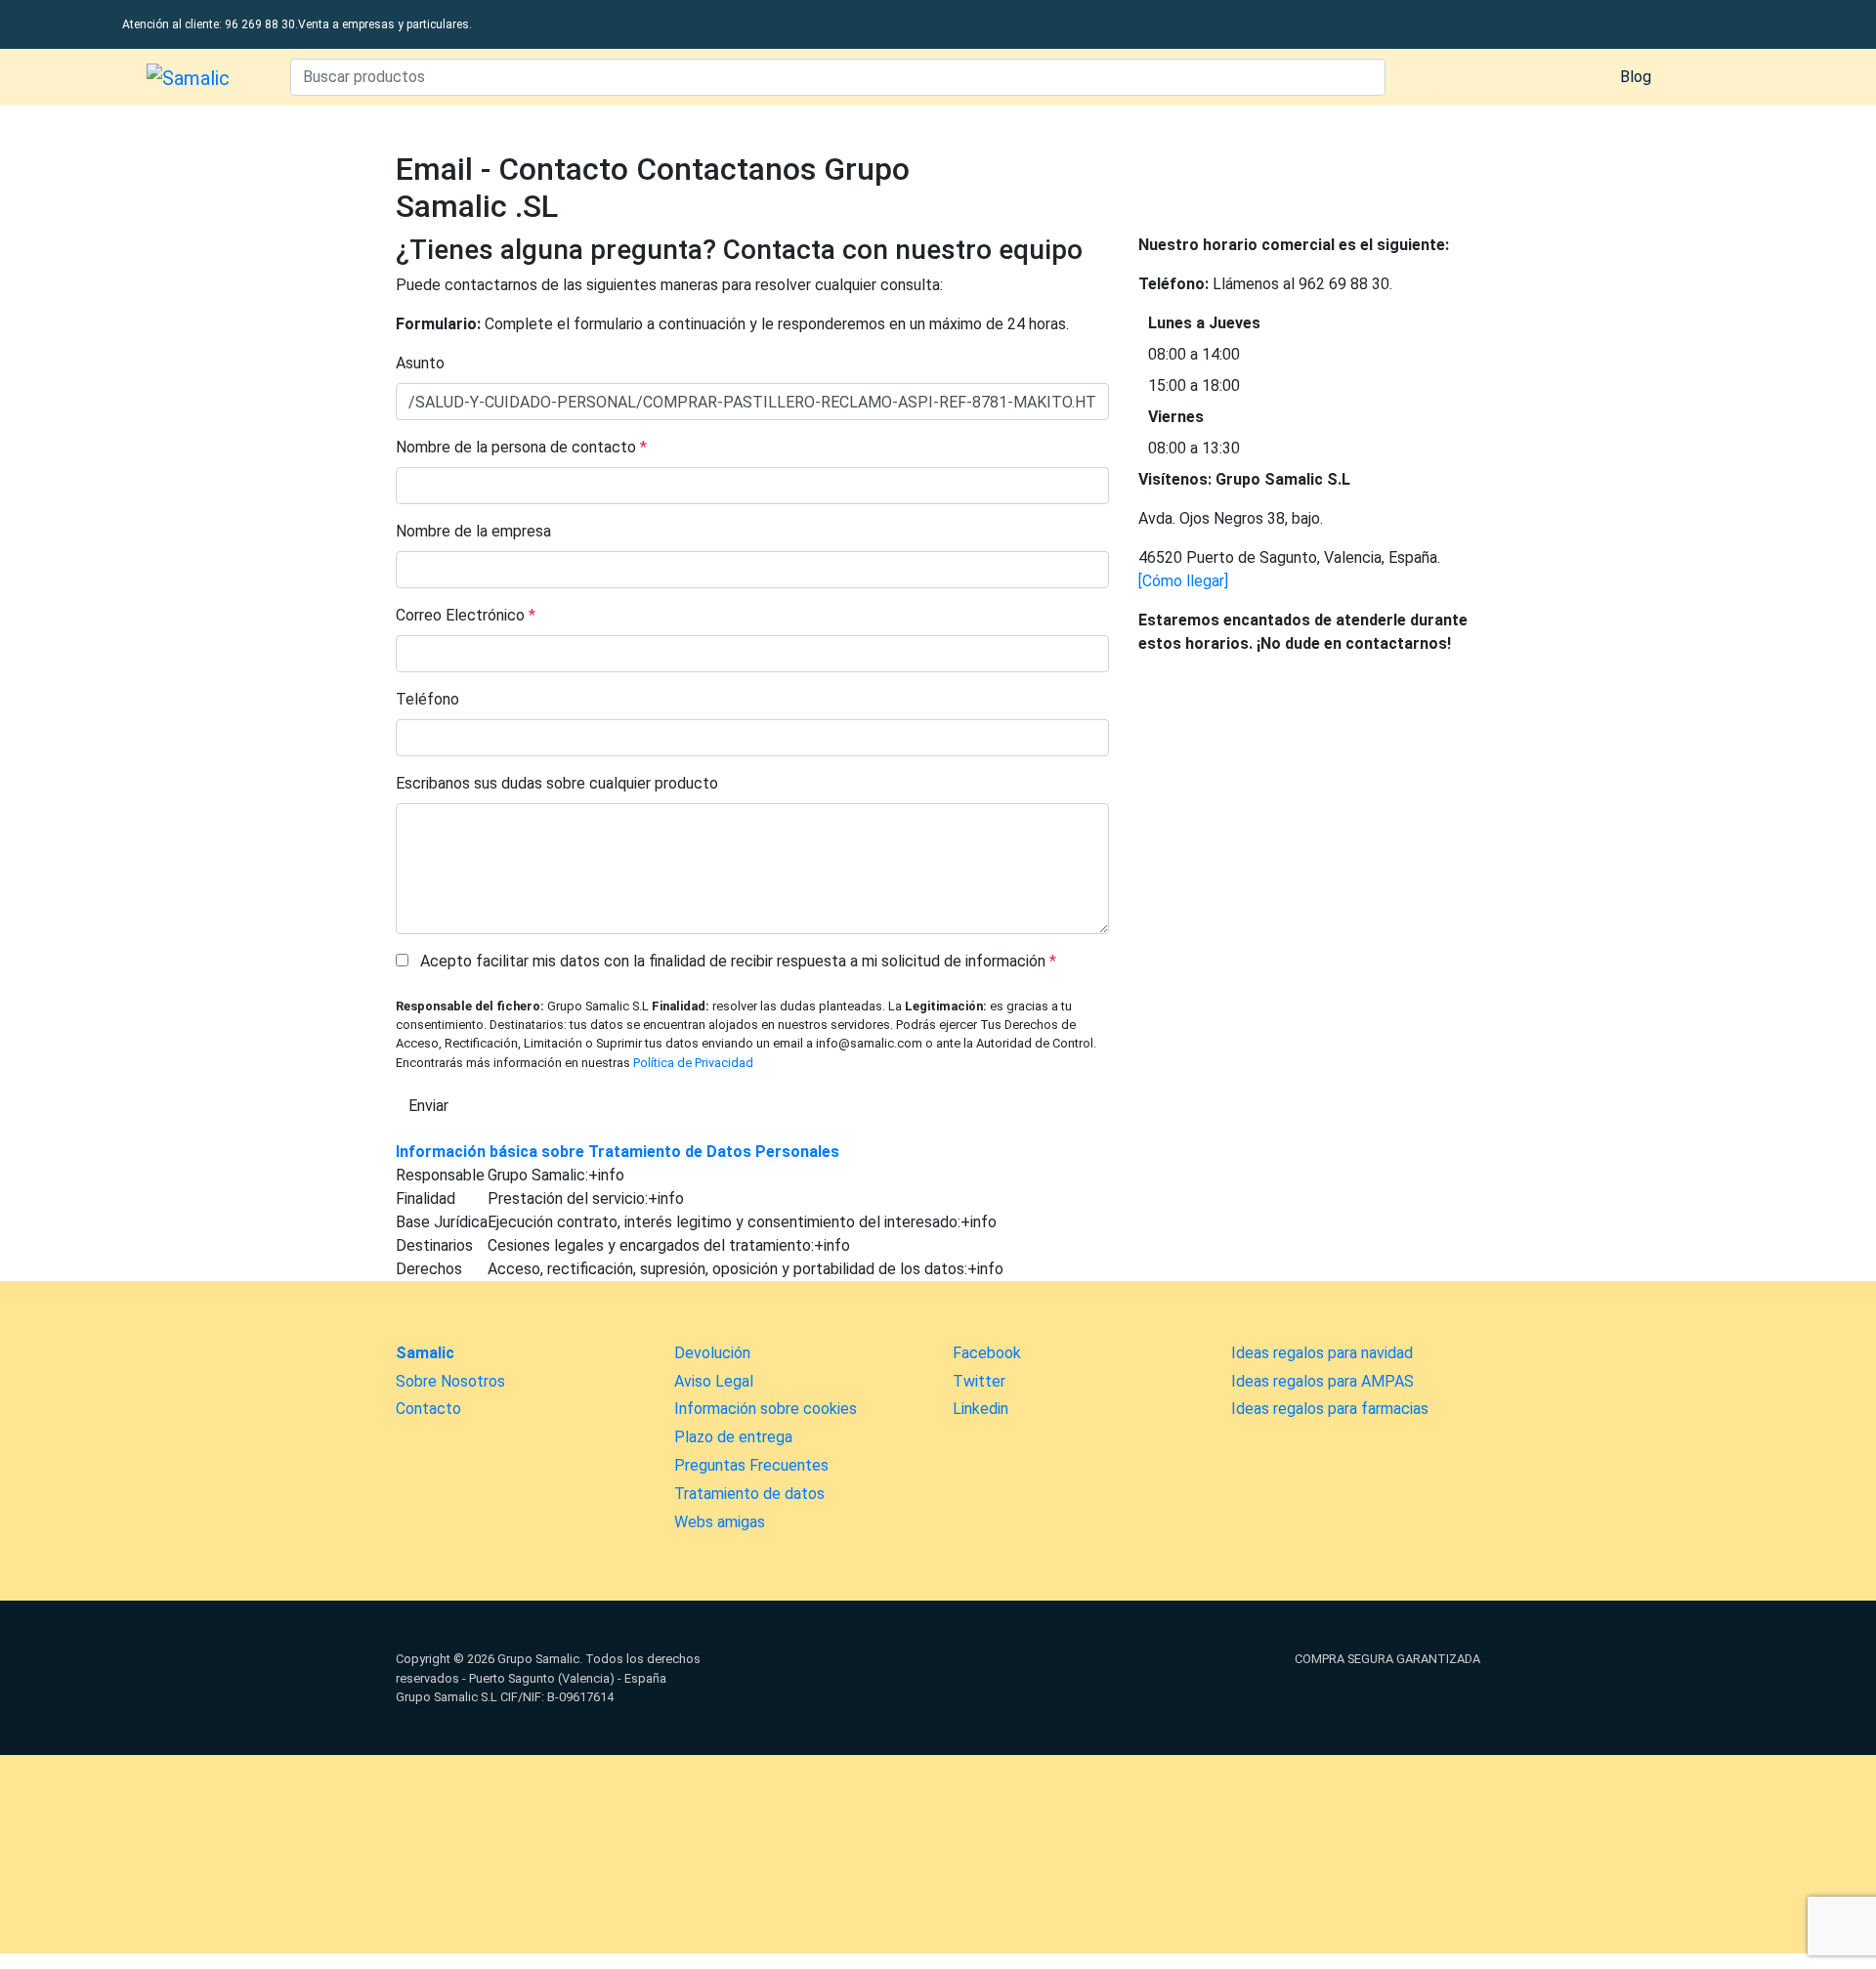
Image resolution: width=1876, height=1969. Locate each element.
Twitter (979, 1381)
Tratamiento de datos (749, 1494)
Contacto (428, 1409)
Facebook (987, 1353)
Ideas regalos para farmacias (1330, 1409)
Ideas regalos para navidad (1322, 1353)
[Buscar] (1366, 77)
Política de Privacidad (693, 1063)
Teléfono (427, 699)
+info (606, 1175)
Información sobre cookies (766, 1409)
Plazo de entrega (733, 1437)
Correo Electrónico (460, 615)
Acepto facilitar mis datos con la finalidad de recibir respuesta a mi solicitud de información (734, 961)
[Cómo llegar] (1183, 581)
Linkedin (981, 1409)
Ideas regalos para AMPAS (1322, 1381)
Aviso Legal (714, 1381)
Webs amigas (720, 1522)
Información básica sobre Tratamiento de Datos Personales (618, 1152)
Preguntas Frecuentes (751, 1465)
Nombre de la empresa (473, 531)
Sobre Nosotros (450, 1381)
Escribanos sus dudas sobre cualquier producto (557, 783)
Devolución (712, 1353)
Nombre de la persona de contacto (516, 447)
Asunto (420, 363)
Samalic (425, 1353)
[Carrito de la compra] (1705, 77)
